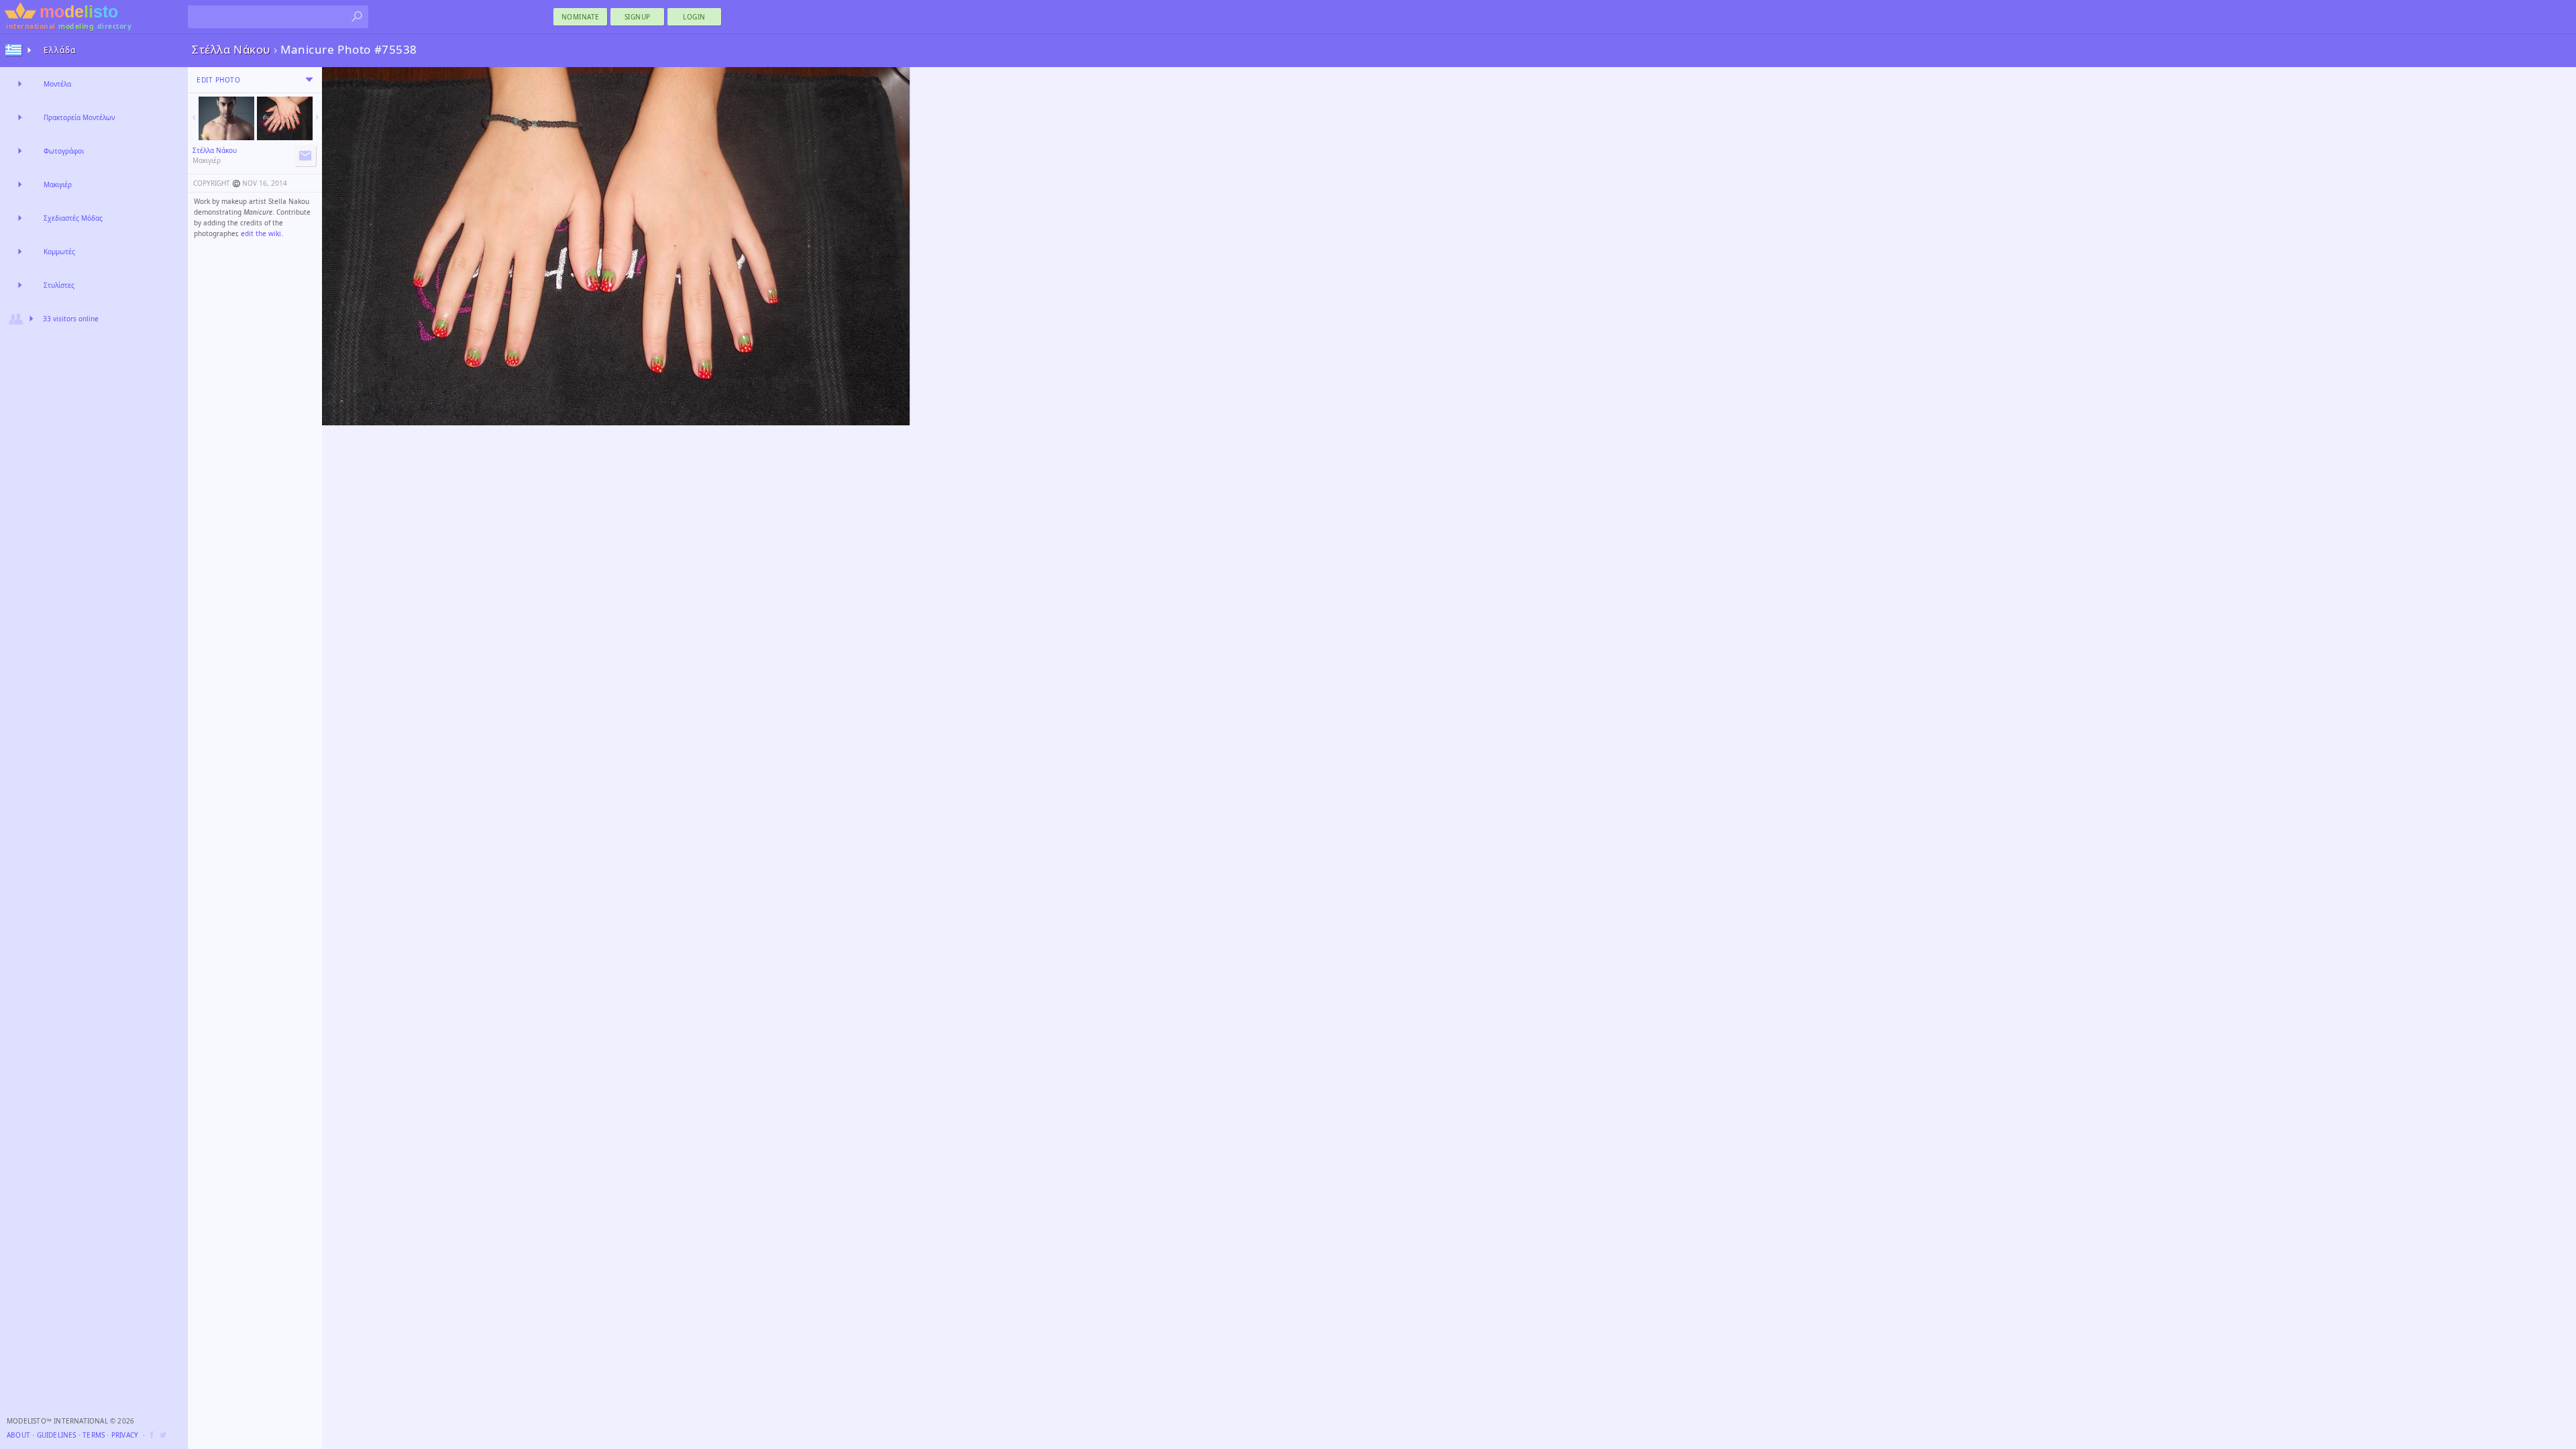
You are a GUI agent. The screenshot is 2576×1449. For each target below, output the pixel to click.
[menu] (309, 80)
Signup (638, 17)
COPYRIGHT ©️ (217, 183)
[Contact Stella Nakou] (305, 156)
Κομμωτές (59, 252)
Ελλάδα (60, 50)
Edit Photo (218, 80)
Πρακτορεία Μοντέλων (79, 117)
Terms (94, 1435)
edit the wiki (261, 233)
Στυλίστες (59, 285)
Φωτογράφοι (64, 151)
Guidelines (57, 1435)
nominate (581, 17)
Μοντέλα (57, 84)
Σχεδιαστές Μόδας (73, 218)
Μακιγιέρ (58, 184)
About (18, 1435)
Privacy (125, 1435)
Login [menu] (694, 17)
